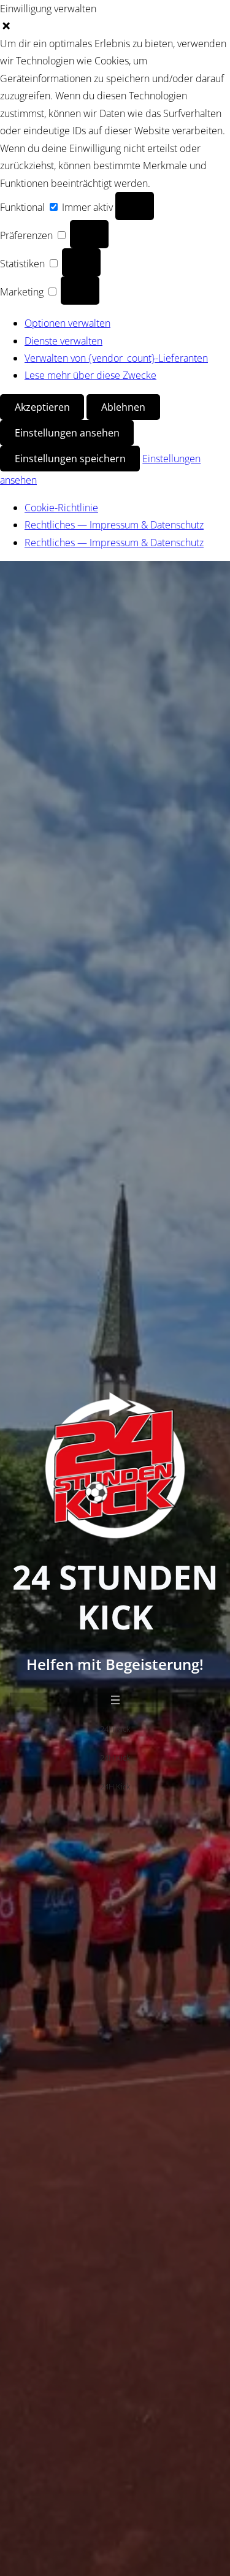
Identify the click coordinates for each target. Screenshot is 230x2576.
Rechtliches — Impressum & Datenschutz (114, 525)
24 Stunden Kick (115, 1597)
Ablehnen (123, 407)
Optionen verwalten (67, 323)
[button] (115, 26)
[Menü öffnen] (115, 1700)
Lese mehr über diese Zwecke (90, 375)
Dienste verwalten (63, 341)
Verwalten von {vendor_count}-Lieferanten (116, 358)
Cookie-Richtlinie (61, 508)
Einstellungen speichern (70, 459)
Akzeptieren (42, 407)
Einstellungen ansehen (67, 433)
